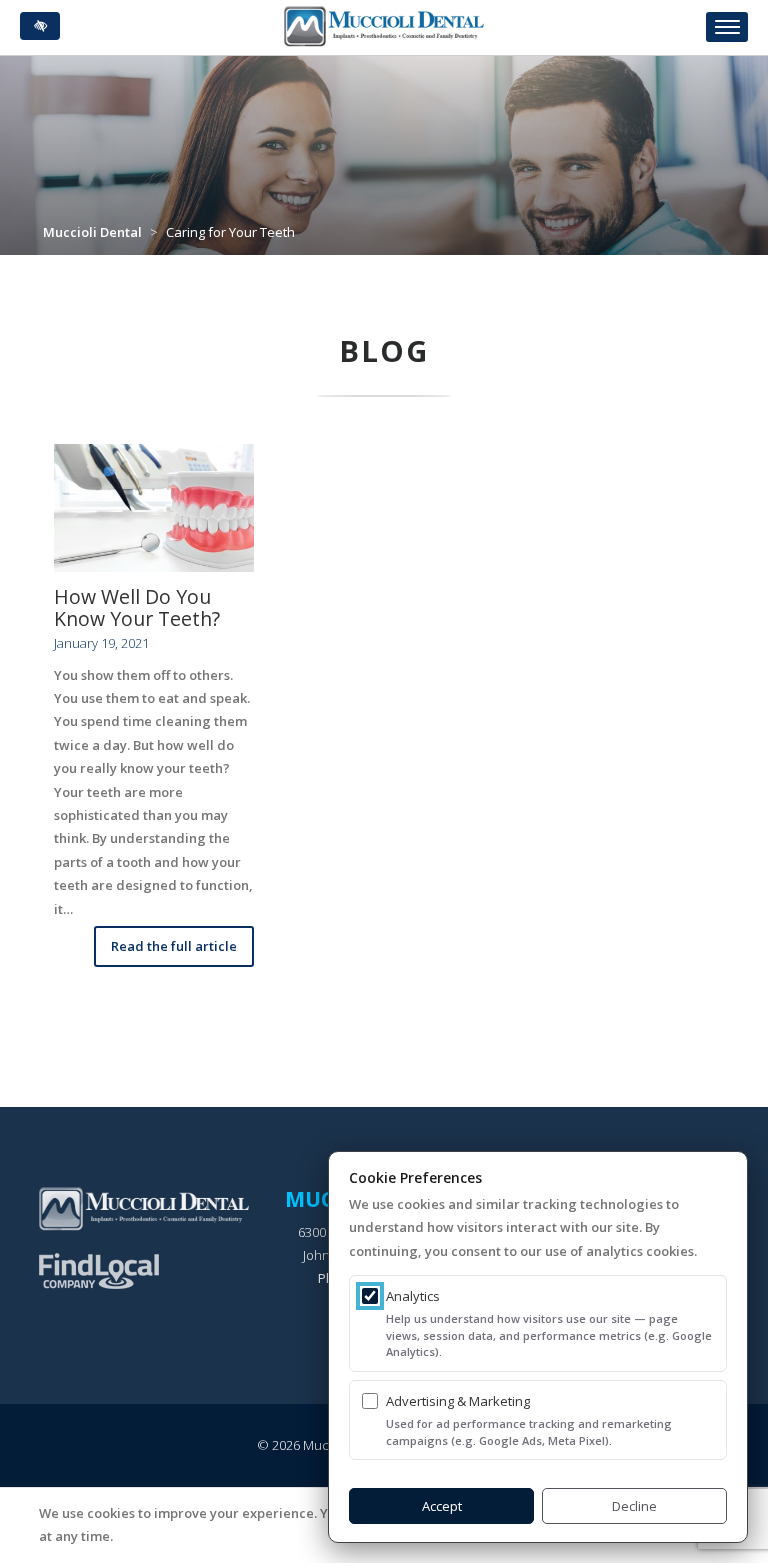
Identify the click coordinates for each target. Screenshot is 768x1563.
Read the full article (174, 946)
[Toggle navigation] (727, 27)
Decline (634, 1506)
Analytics (413, 1296)
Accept (442, 1506)
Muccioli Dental (92, 232)
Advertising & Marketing (458, 1401)
